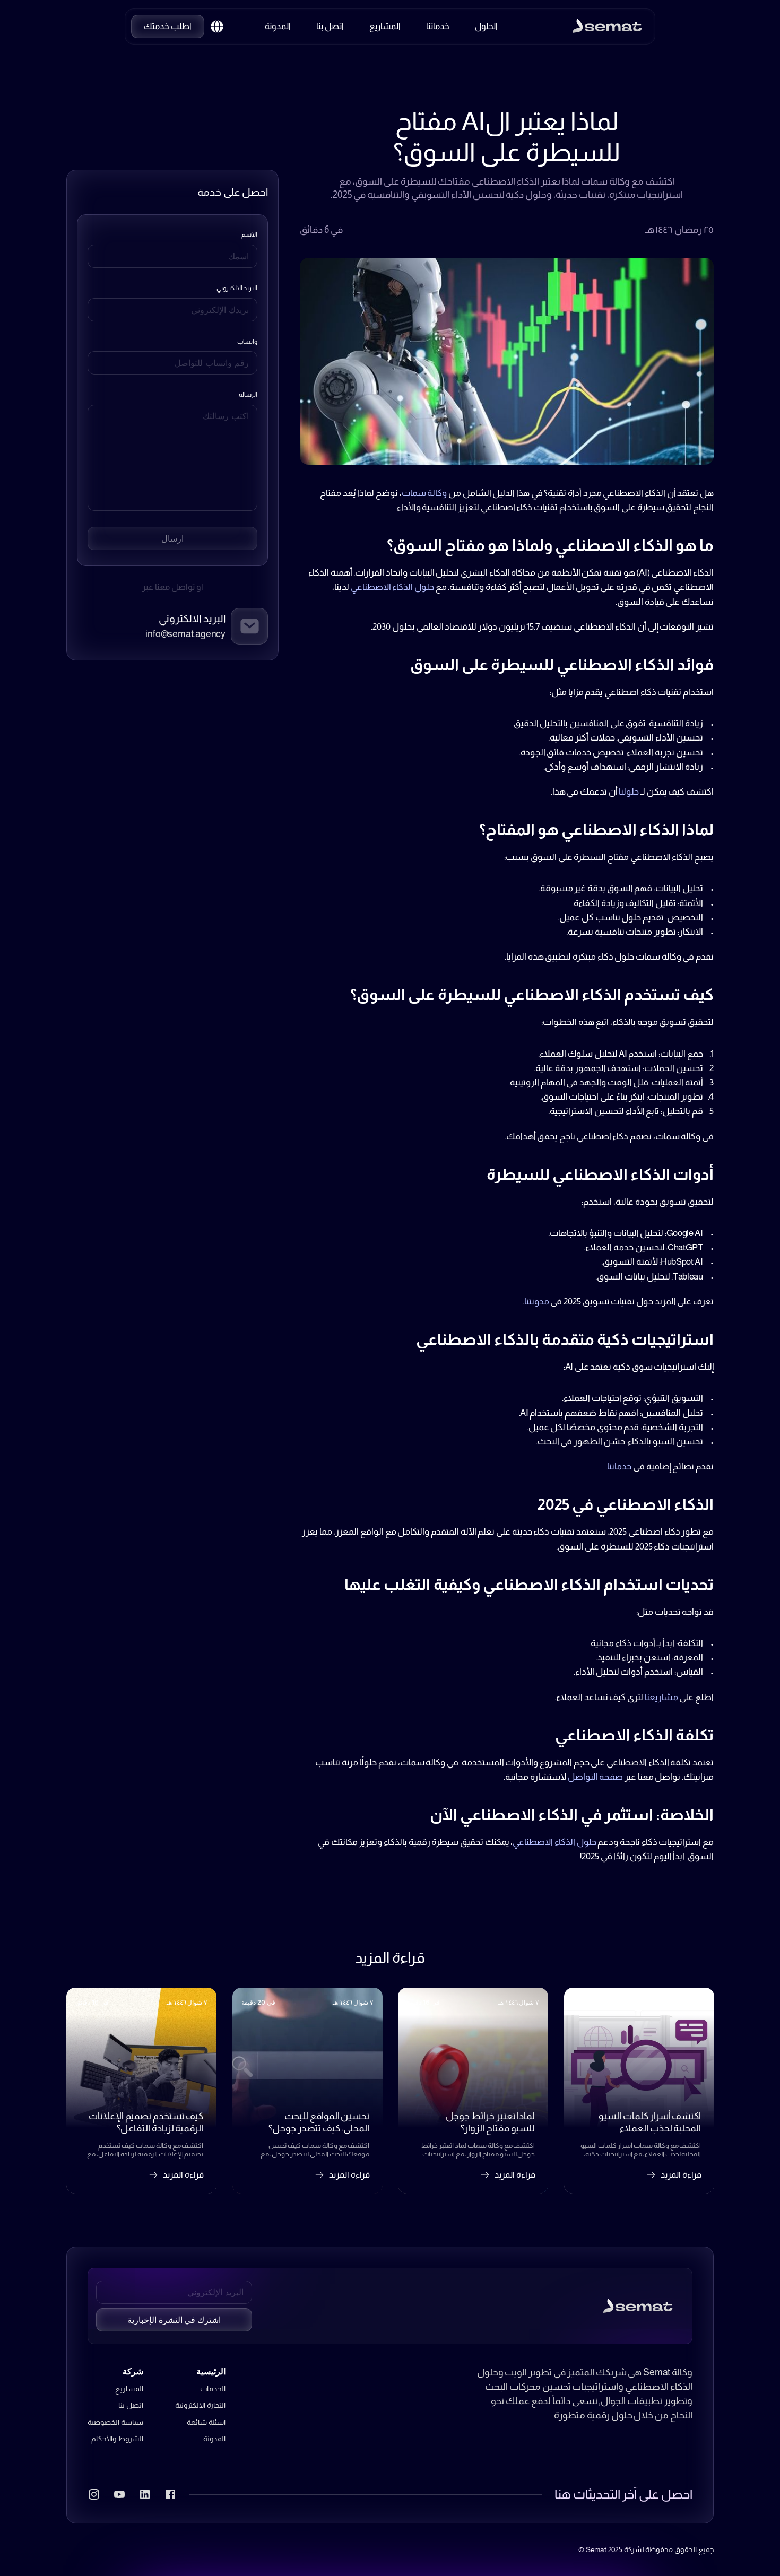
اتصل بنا (131, 2405)
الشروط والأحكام (117, 2439)
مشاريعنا (661, 1697)
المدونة (214, 2439)
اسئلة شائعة (206, 2422)
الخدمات (213, 2389)
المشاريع (129, 2389)
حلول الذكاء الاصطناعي (392, 587)
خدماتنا (619, 1467)
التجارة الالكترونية (200, 2405)
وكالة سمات (424, 493)
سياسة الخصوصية (115, 2422)
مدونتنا (537, 1302)
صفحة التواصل (596, 1777)
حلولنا (629, 792)
